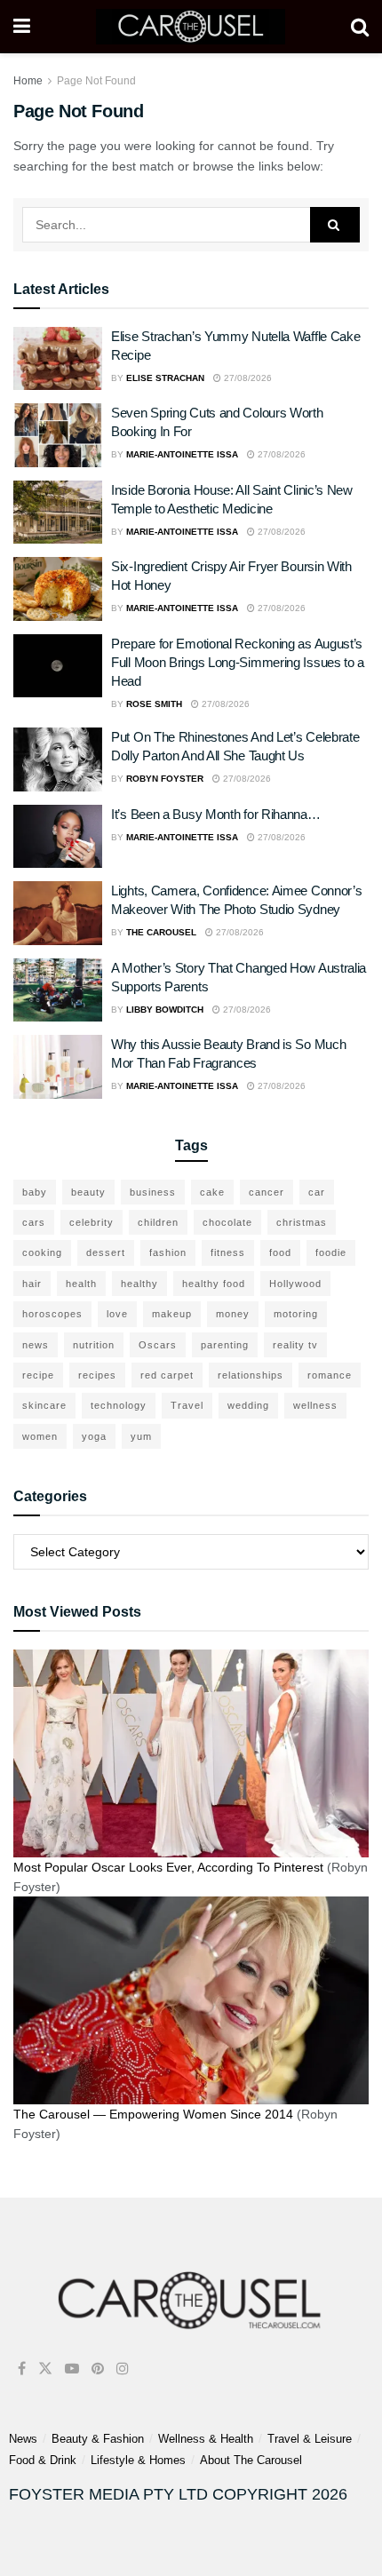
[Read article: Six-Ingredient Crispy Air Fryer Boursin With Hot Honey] (58, 589)
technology (119, 1405)
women (40, 1436)
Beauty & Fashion (98, 2439)
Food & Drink (43, 2460)
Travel (187, 1405)
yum (141, 1436)
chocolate (227, 1222)
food (280, 1252)
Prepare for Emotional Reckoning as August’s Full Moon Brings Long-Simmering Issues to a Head (238, 662)
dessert (106, 1252)
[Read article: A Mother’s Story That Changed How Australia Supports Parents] (58, 990)
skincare (44, 1405)
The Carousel (161, 932)
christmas (302, 1222)
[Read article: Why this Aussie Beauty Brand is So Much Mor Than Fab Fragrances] (58, 1067)
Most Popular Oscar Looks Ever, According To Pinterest (168, 1867)
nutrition (94, 1345)
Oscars (158, 1345)
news (36, 1345)
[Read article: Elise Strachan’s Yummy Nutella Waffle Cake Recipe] (58, 359)
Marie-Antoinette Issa (182, 454)
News (23, 2439)
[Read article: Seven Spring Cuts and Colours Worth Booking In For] (58, 435)
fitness (228, 1252)
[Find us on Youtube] (72, 2369)
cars (34, 1222)
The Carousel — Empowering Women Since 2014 (153, 2114)
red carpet (167, 1375)
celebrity (92, 1222)
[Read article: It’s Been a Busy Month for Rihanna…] (58, 837)
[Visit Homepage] (191, 27)
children (158, 1222)
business (153, 1192)
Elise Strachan (165, 378)
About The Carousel (251, 2460)
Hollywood (295, 1284)
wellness (315, 1405)
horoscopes (52, 1314)
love (117, 1314)
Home (28, 81)
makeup (172, 1314)
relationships (251, 1375)
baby (35, 1192)
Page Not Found (96, 81)
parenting (225, 1345)
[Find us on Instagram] (123, 2369)
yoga (94, 1436)
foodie (331, 1252)
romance (330, 1375)
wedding (248, 1405)
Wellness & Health (206, 2439)
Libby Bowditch (165, 1010)
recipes (97, 1375)
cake (212, 1192)
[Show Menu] (22, 27)
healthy (139, 1284)
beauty (88, 1192)
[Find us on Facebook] (22, 2369)
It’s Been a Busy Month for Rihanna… (216, 814)
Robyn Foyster (165, 779)
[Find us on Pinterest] (98, 2369)
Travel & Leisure (310, 2439)
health (81, 1284)
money (233, 1314)
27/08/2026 (247, 378)
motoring (296, 1314)
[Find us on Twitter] (45, 2369)
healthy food (214, 1284)
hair (32, 1284)
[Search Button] (360, 27)
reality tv (295, 1345)
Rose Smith (154, 704)
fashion (168, 1252)
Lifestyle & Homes (138, 2460)
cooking (42, 1252)
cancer (267, 1192)
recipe (38, 1375)
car (317, 1192)
